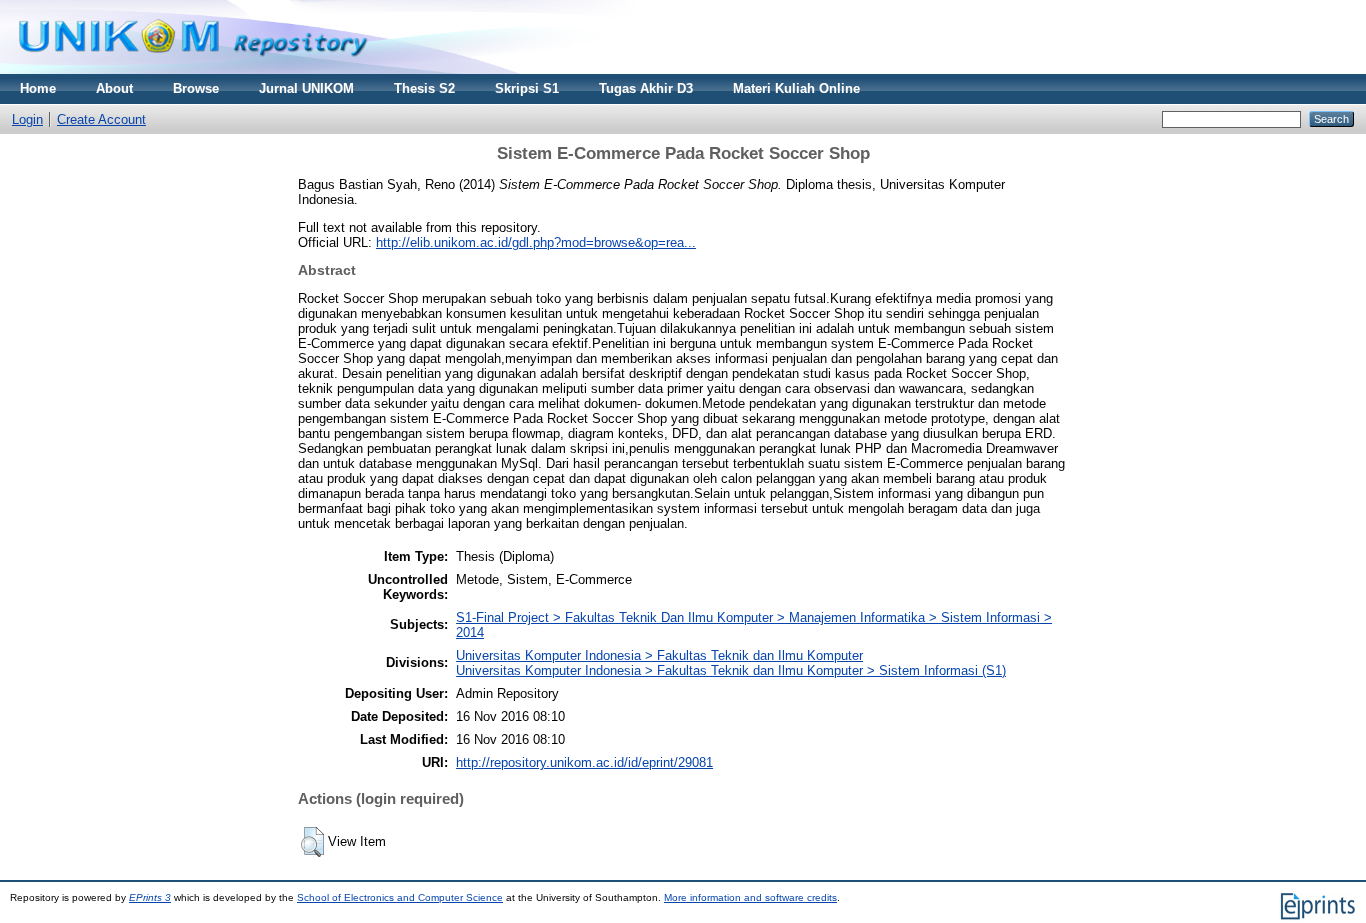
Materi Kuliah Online (796, 88)
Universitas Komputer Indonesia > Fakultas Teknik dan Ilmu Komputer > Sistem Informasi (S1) (731, 670)
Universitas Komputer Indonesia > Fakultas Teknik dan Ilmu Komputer (659, 655)
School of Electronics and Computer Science (400, 897)
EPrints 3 (150, 897)
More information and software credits (750, 897)
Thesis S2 (424, 88)
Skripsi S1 (527, 88)
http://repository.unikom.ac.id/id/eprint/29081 (584, 762)
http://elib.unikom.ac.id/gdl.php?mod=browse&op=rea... (536, 242)
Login (27, 119)
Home (38, 88)
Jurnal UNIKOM (306, 88)
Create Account (101, 119)
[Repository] (193, 69)
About (114, 88)
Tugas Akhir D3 (646, 88)
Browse (196, 88)
